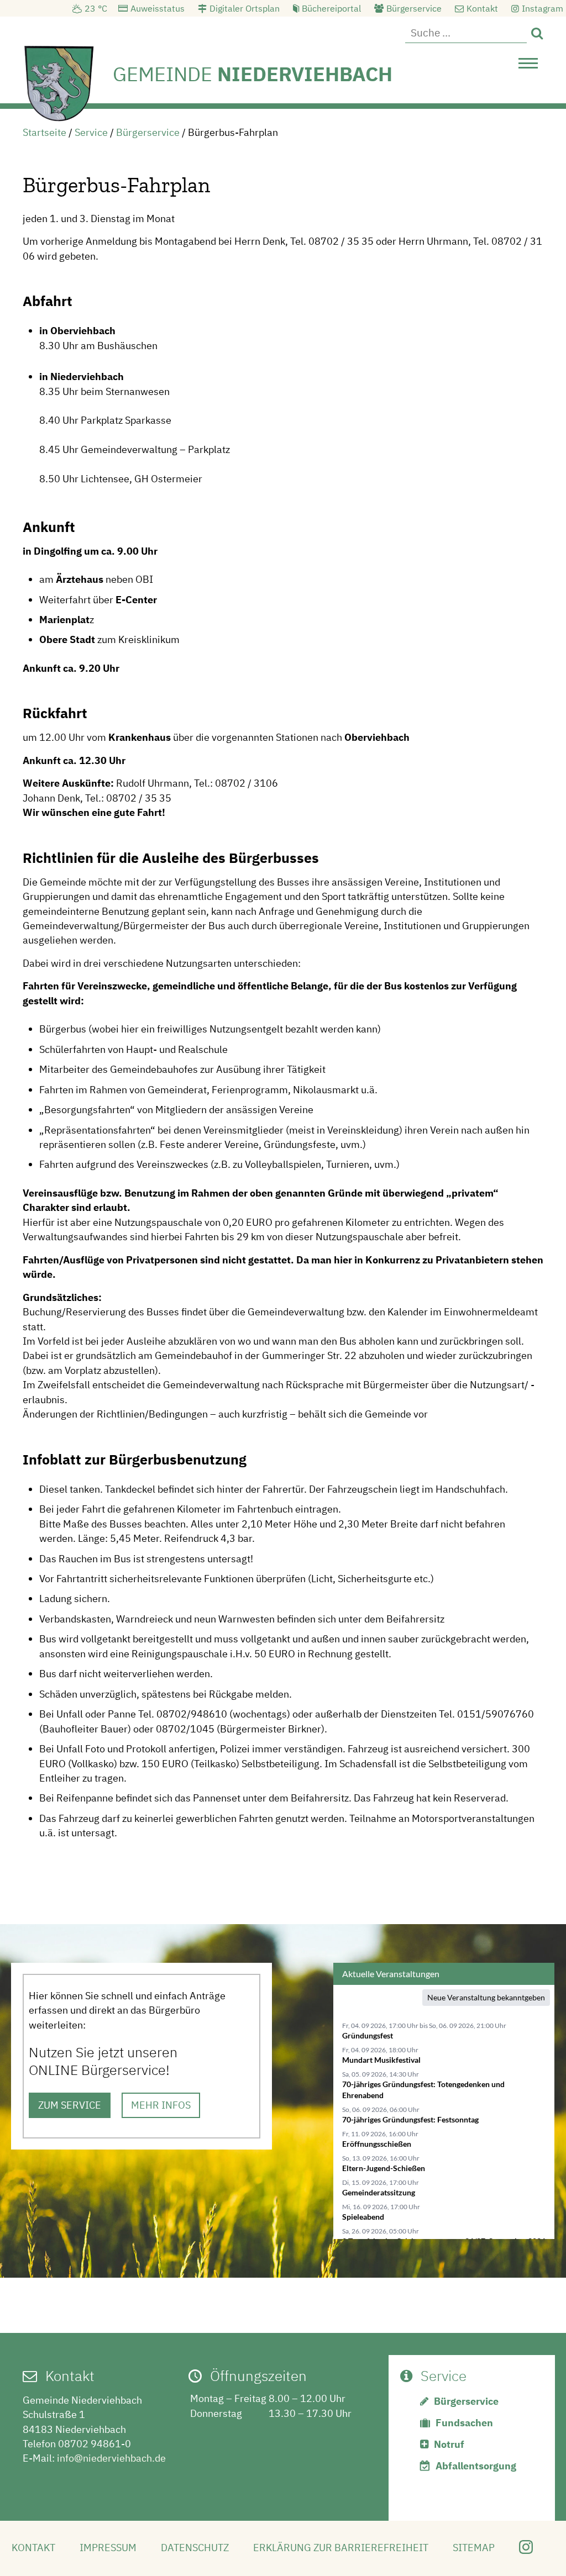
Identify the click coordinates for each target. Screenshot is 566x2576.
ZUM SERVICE (70, 2105)
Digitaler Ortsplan (245, 8)
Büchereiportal (331, 8)
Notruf (449, 2444)
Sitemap (474, 2548)
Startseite (44, 132)
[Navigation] (528, 66)
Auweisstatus (158, 8)
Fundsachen (464, 2423)
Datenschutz (195, 2548)
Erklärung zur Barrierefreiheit (341, 2548)
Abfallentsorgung (476, 2466)
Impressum (108, 2548)
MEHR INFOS (161, 2105)
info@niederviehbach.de (111, 2458)
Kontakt (482, 8)
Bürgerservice (414, 8)
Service (91, 132)
